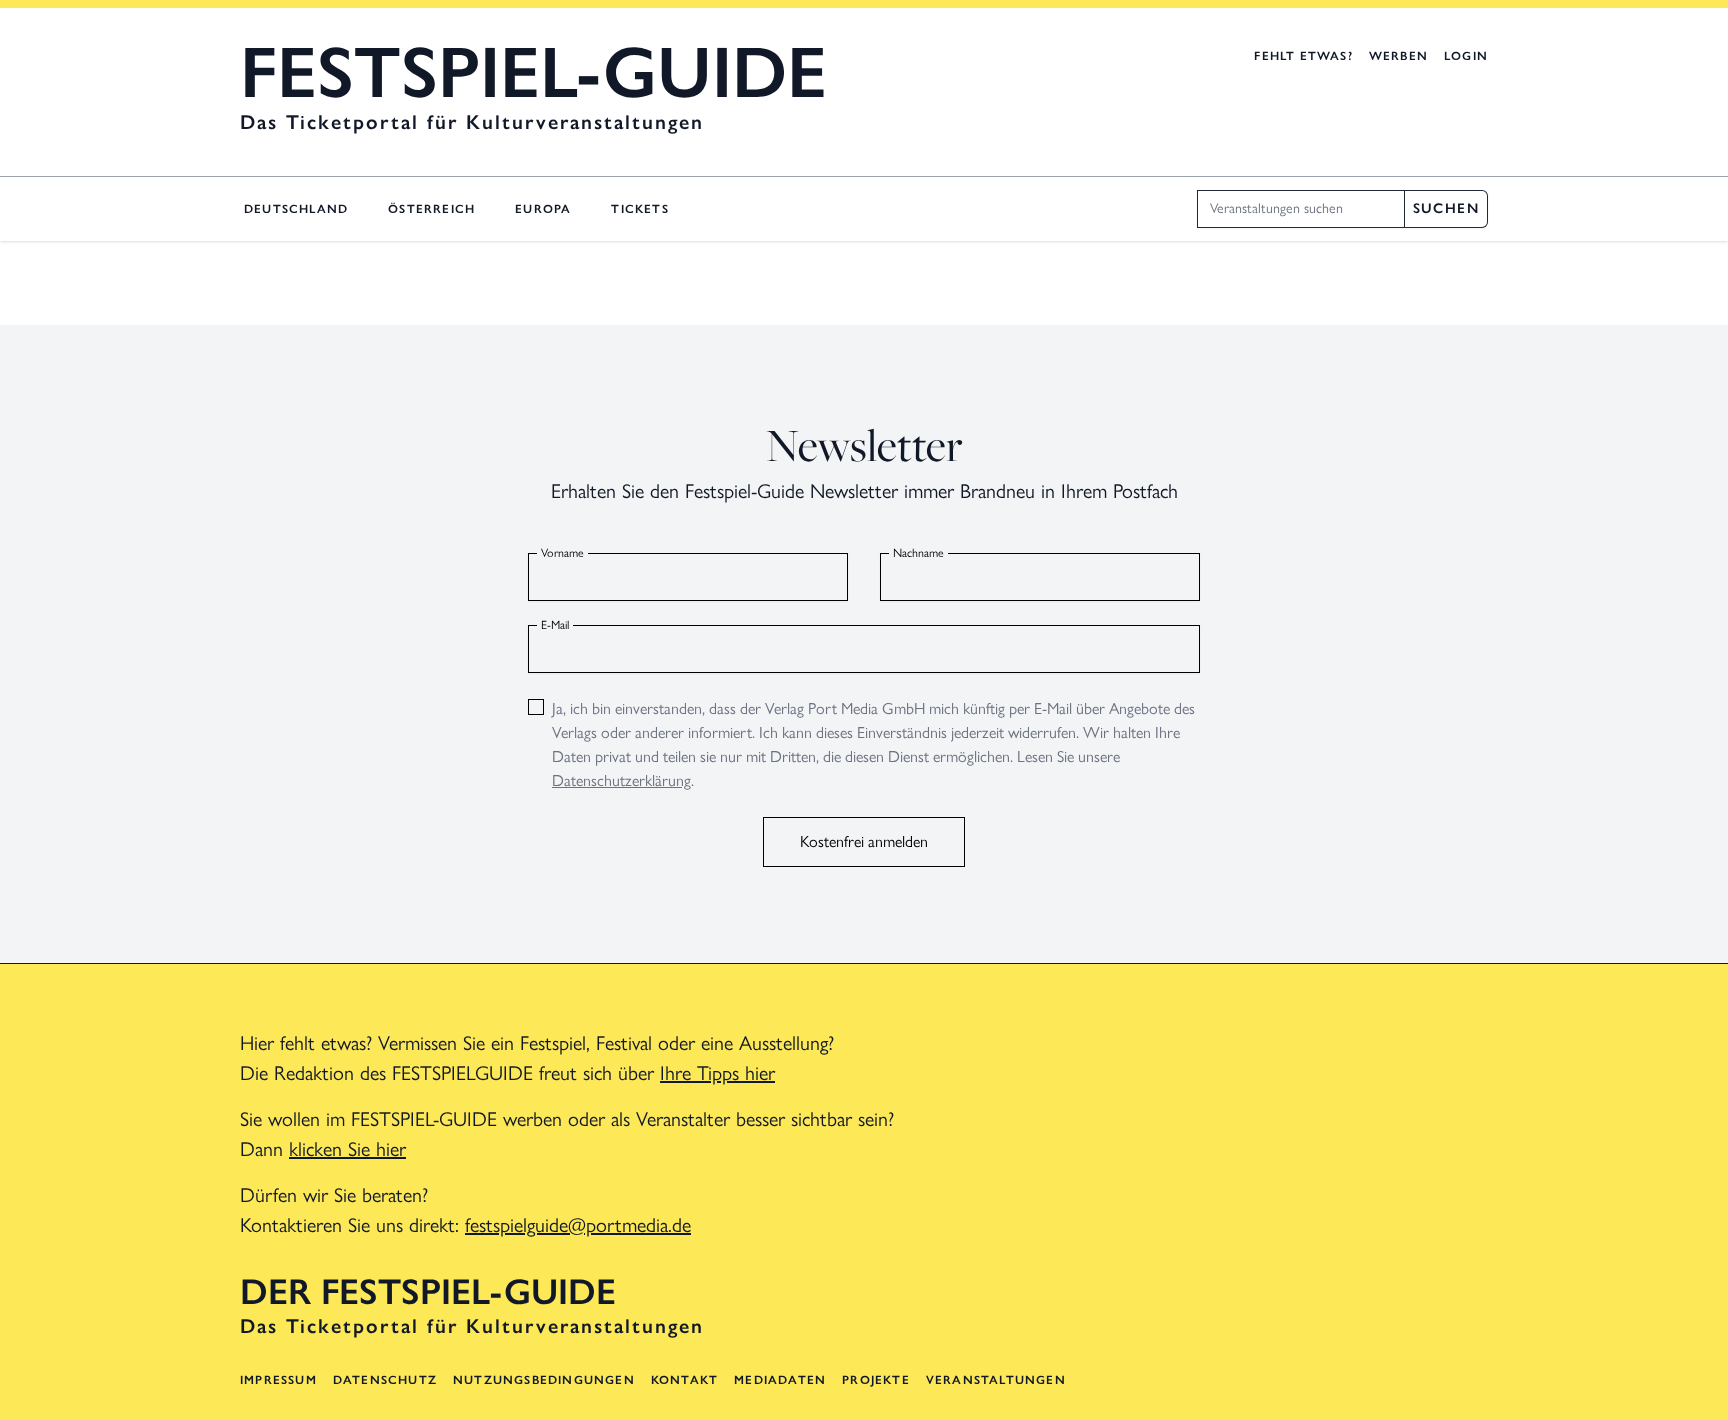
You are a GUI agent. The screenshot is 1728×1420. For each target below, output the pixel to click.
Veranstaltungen (996, 1380)
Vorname (562, 553)
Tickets (639, 209)
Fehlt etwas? (1303, 56)
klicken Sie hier (347, 1149)
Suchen (1446, 208)
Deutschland (296, 209)
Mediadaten (780, 1380)
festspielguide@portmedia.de (578, 1225)
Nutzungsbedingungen (544, 1380)
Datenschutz (385, 1380)
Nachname (918, 553)
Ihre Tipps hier (717, 1073)
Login (1466, 56)
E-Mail (555, 625)
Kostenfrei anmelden (864, 841)
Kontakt (684, 1380)
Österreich (431, 209)
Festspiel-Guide (533, 72)
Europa (543, 209)
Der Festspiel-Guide (428, 1292)
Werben (1398, 56)
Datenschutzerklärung (621, 780)
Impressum (278, 1380)
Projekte (876, 1380)
